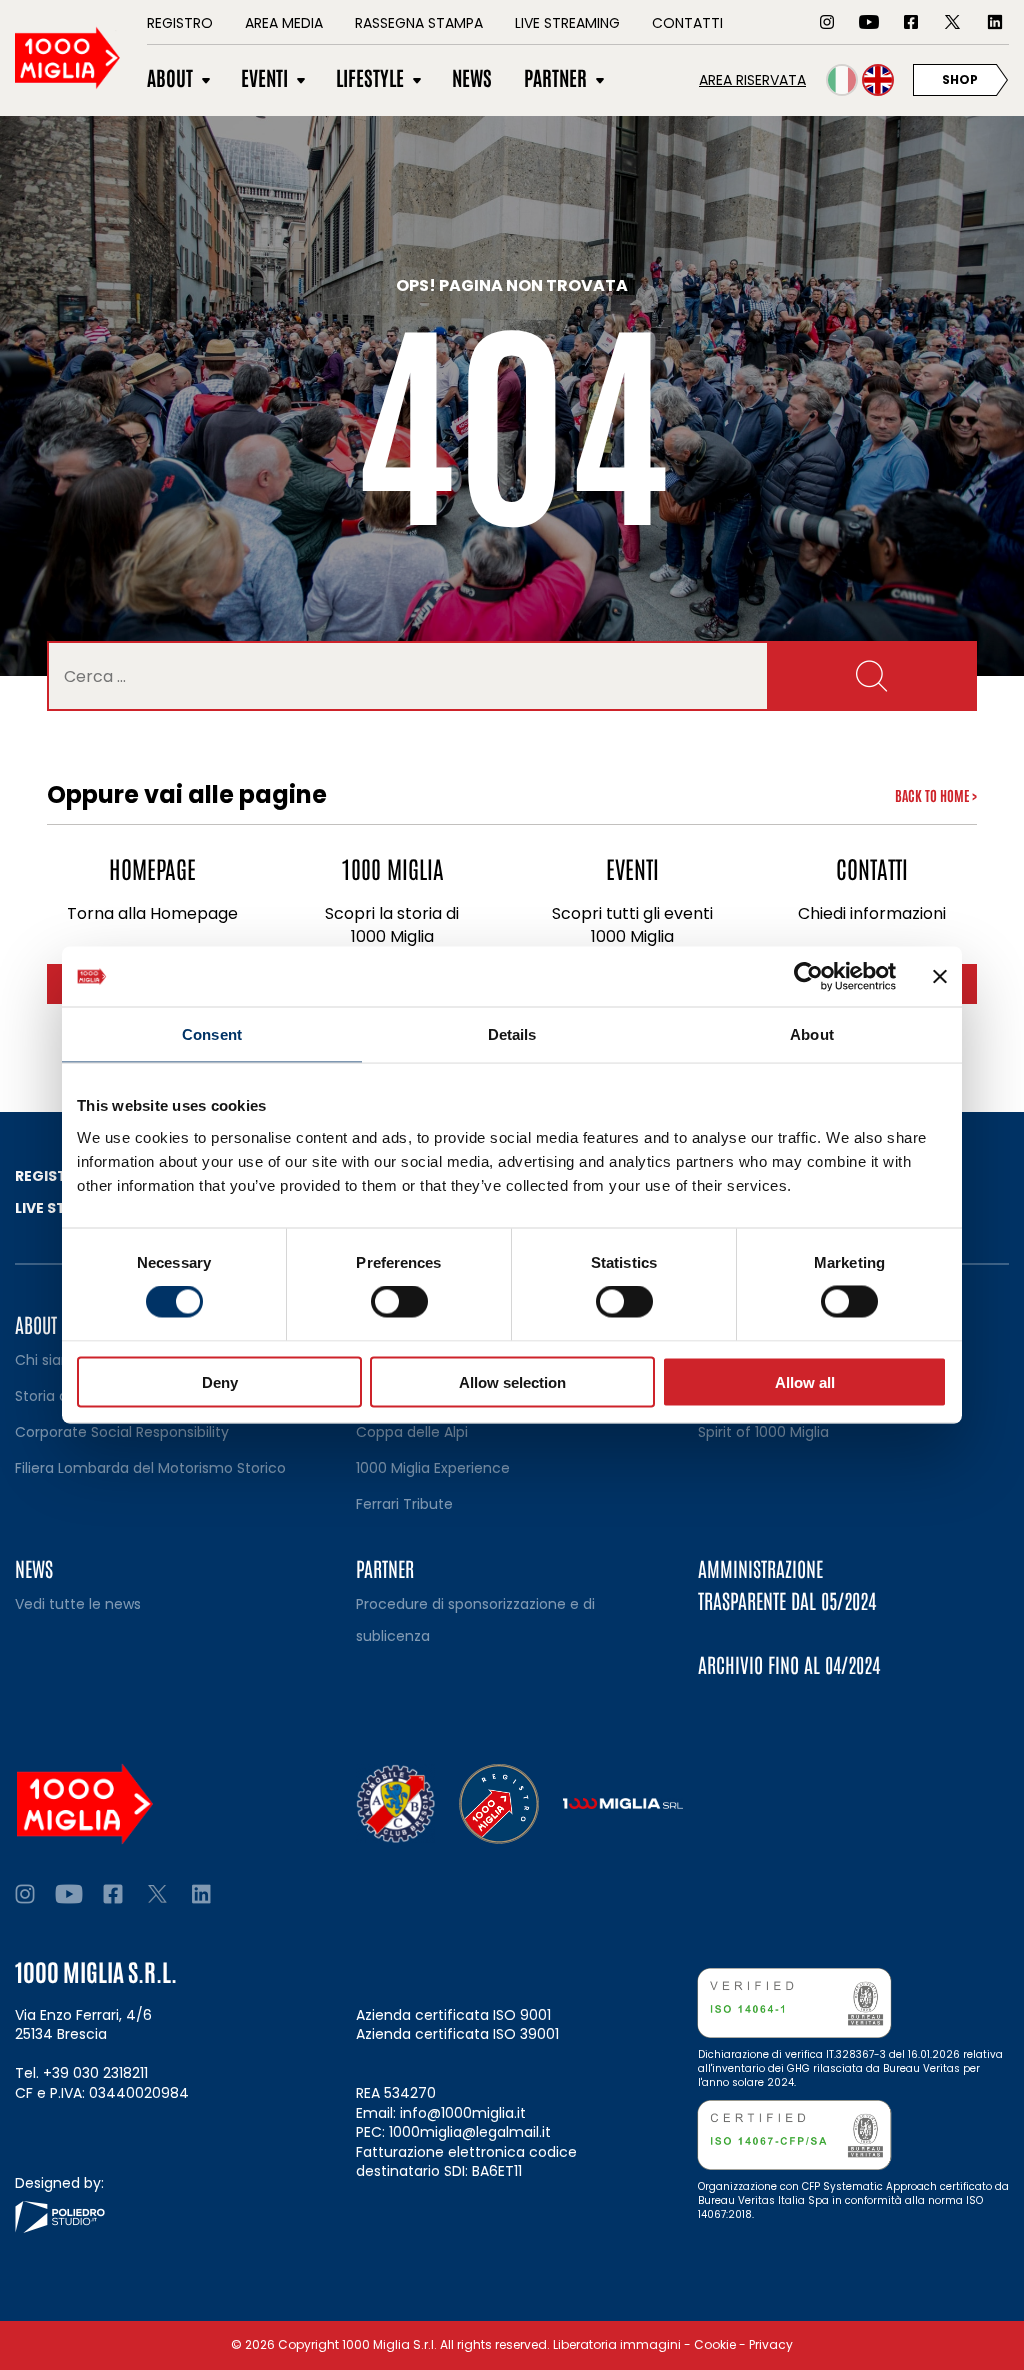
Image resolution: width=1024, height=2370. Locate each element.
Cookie (715, 2344)
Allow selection (512, 1381)
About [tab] (812, 1034)
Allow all (805, 1381)
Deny (220, 1381)
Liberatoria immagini (617, 2344)
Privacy (771, 2344)
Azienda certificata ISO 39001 (457, 2034)
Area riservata (752, 80)
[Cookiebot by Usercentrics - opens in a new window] (808, 977)
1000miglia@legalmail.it (470, 2132)
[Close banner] (940, 977)
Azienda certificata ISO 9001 (453, 2015)
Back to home (936, 795)
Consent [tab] (212, 1034)
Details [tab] (512, 1034)
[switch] (399, 1302)
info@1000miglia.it (463, 2113)
